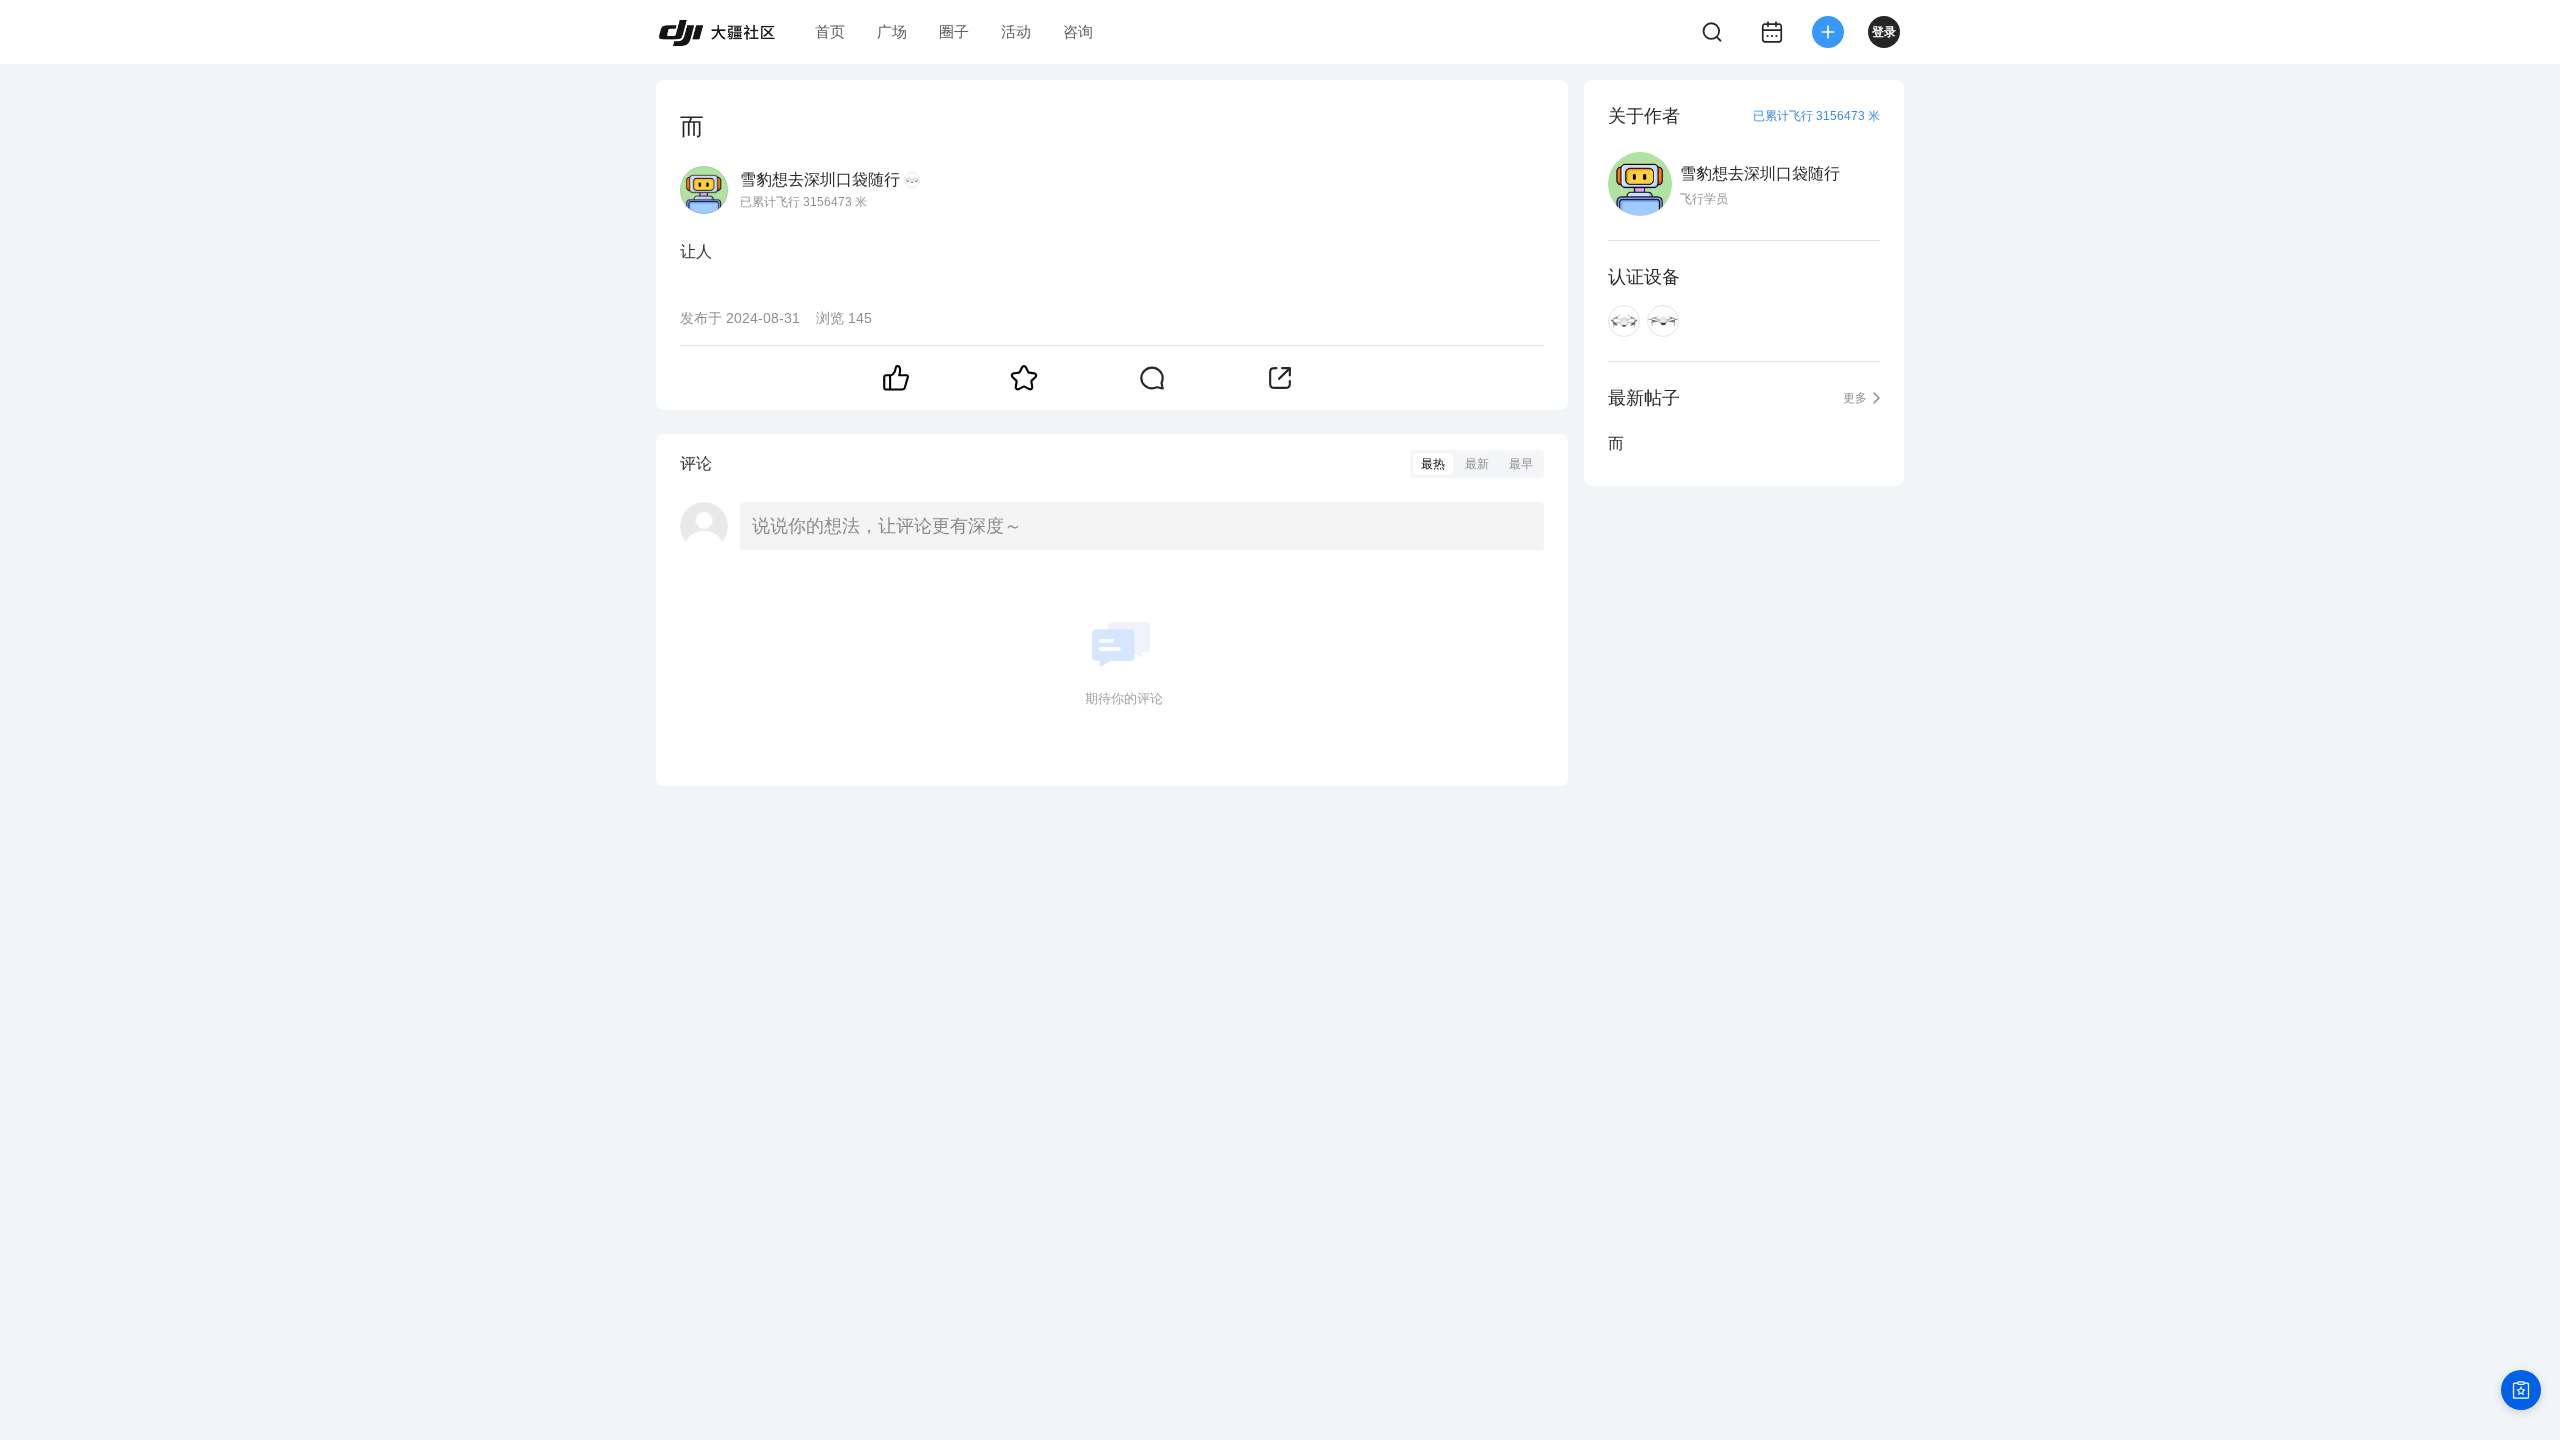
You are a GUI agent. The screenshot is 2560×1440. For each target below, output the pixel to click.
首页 (830, 31)
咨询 (1078, 31)
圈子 (954, 31)
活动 (1016, 31)
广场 (892, 31)
